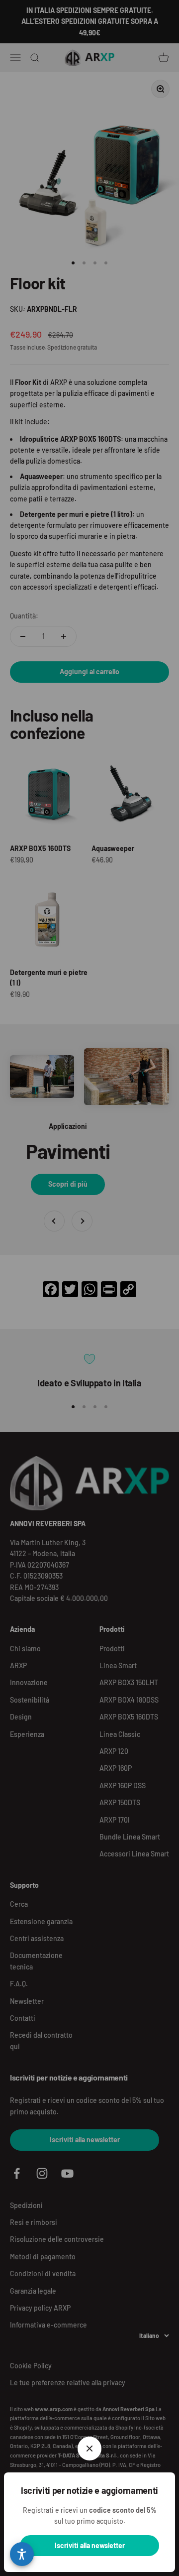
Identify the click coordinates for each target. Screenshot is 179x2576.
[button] (22, 2554)
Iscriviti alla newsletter (90, 2545)
